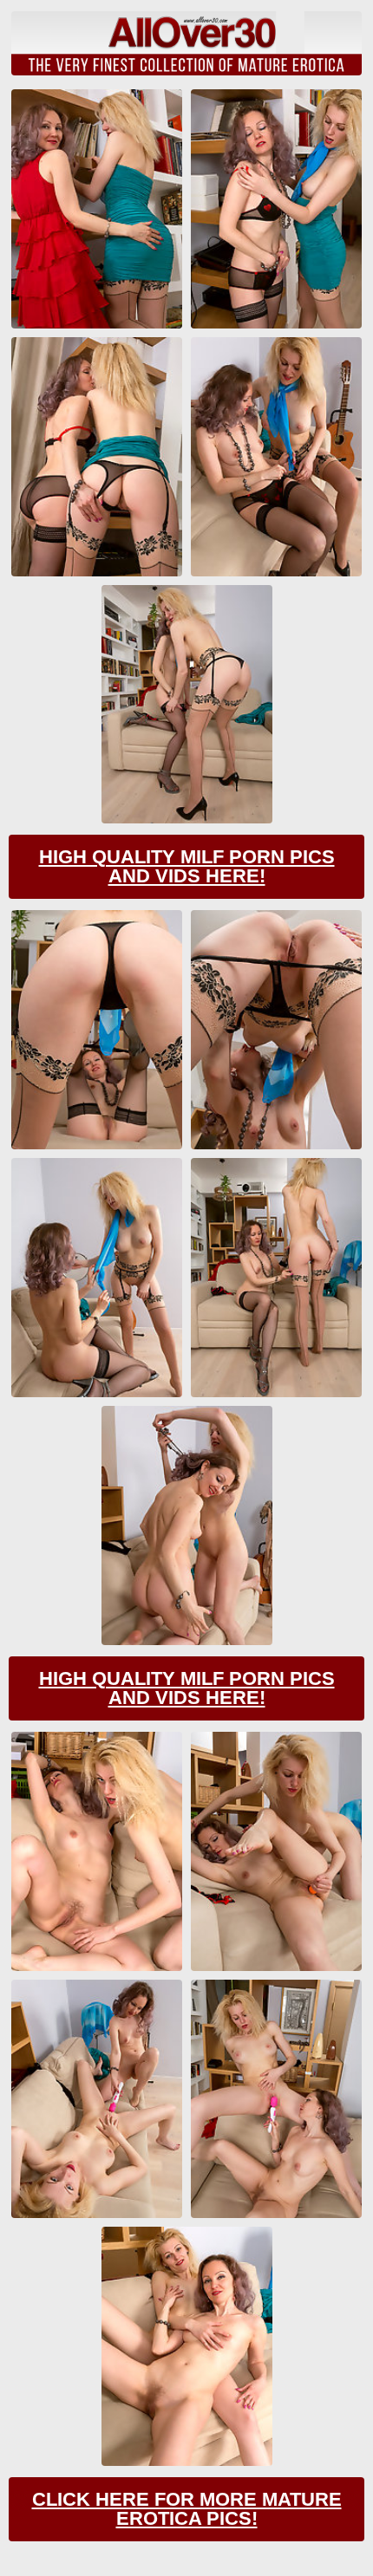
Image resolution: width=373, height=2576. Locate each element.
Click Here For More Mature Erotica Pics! (187, 2509)
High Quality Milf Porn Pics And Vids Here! (187, 866)
